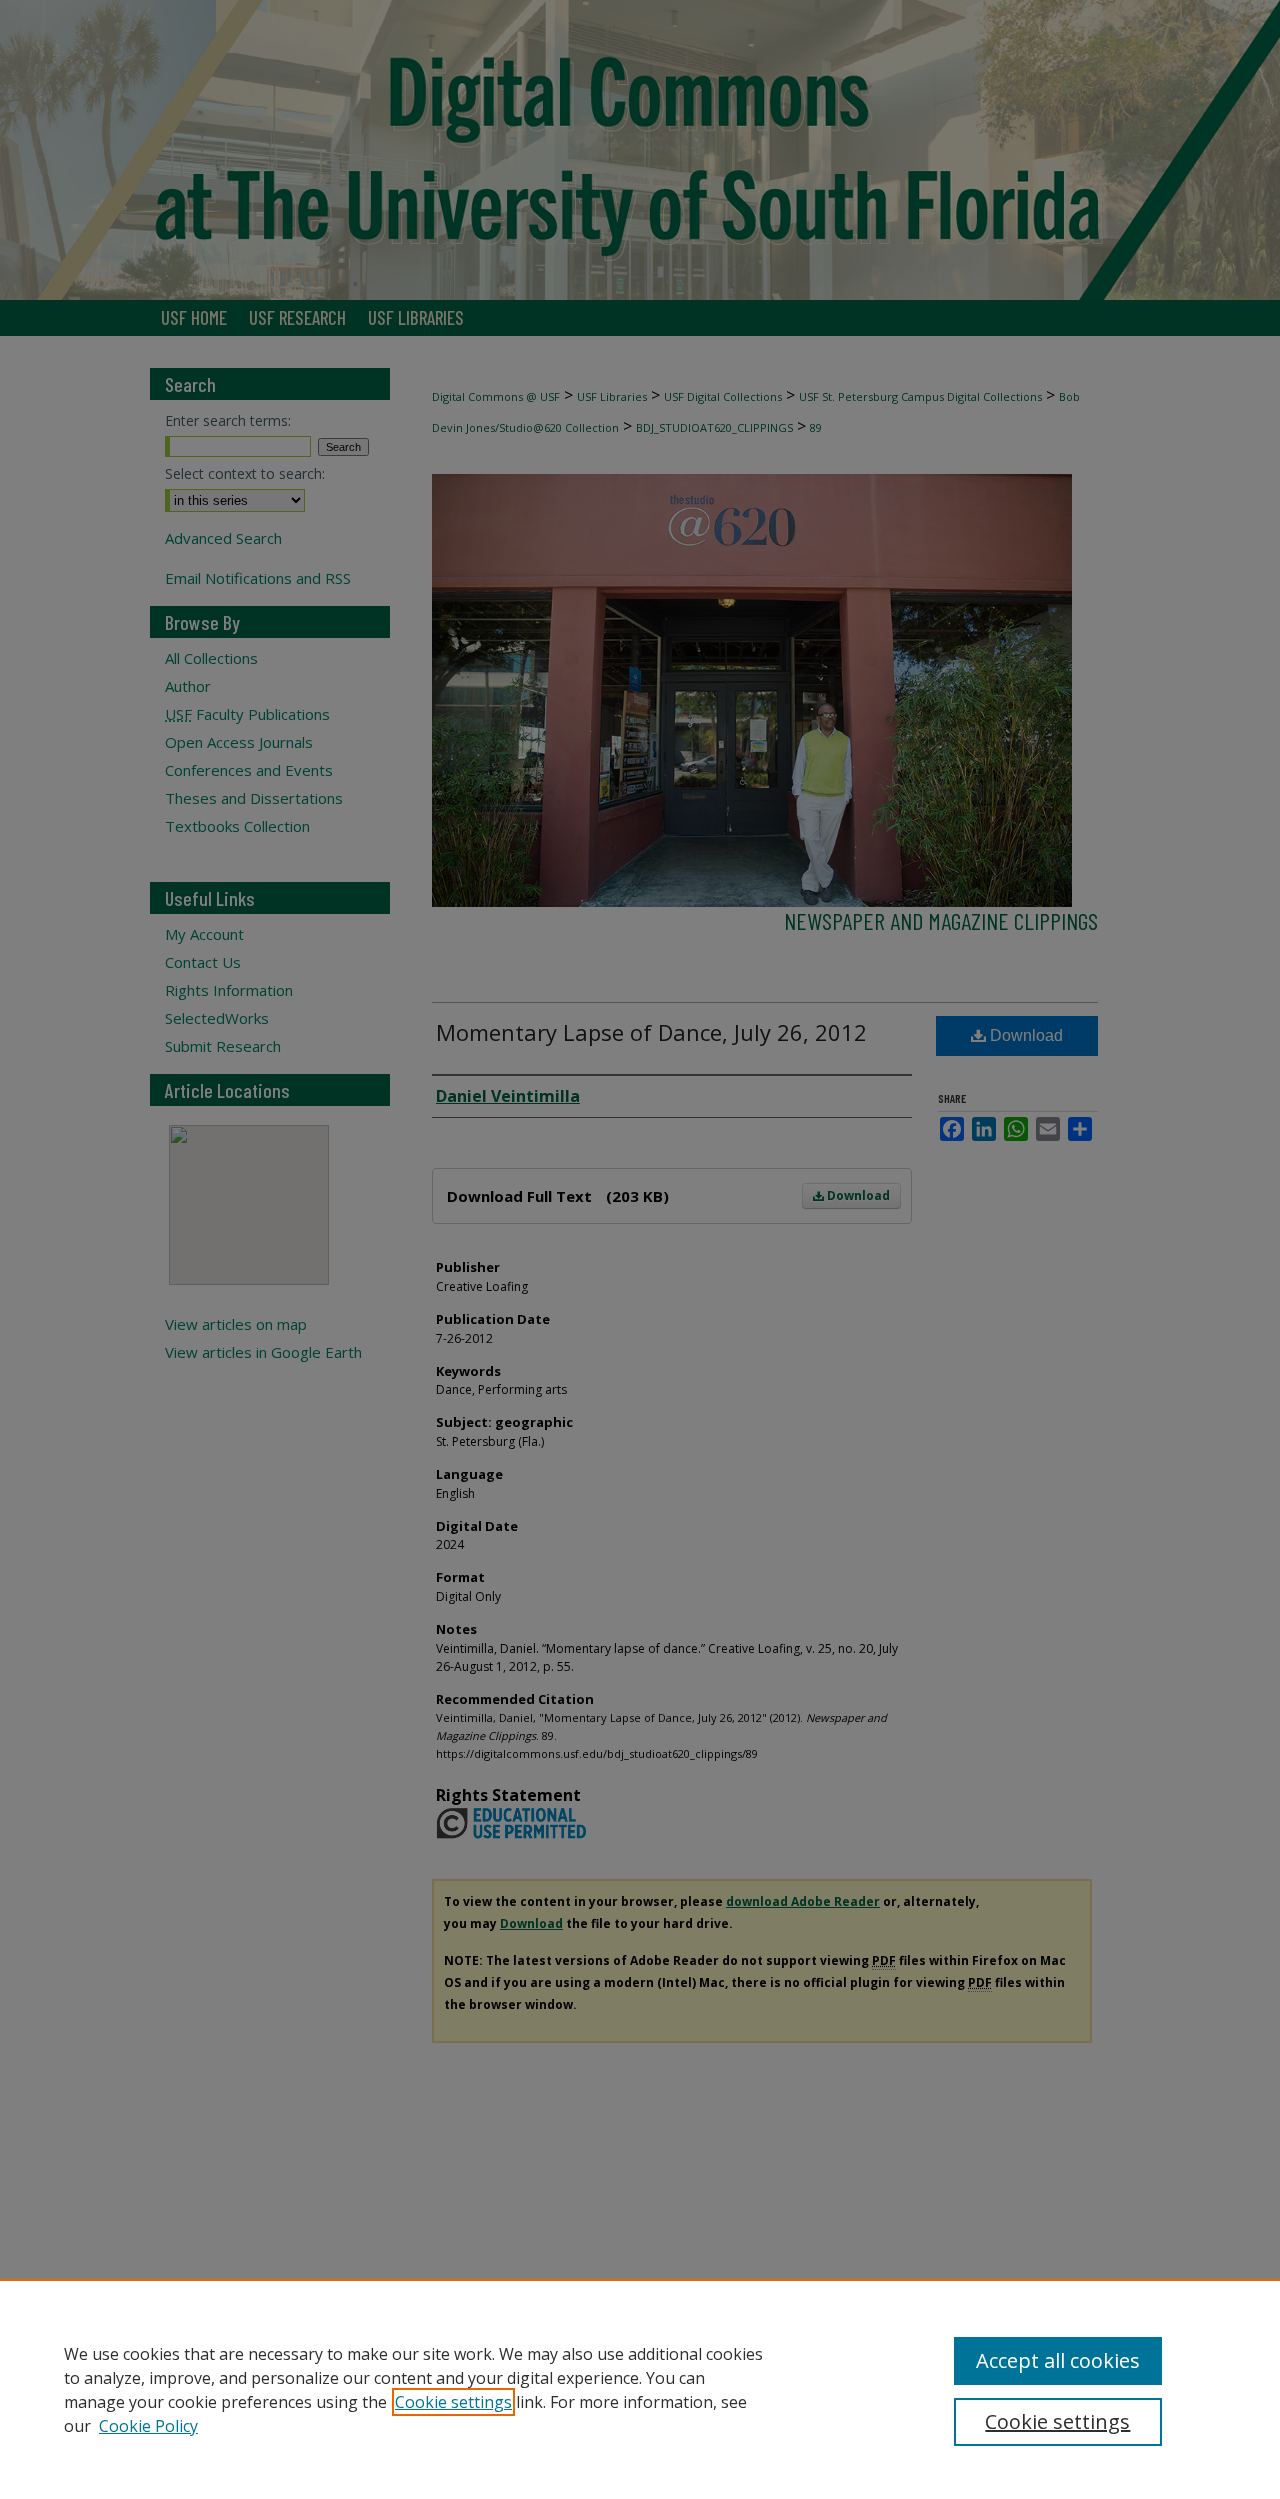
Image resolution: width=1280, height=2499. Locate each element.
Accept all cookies (1058, 2360)
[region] (640, 2389)
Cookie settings (453, 2402)
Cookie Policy (148, 2426)
